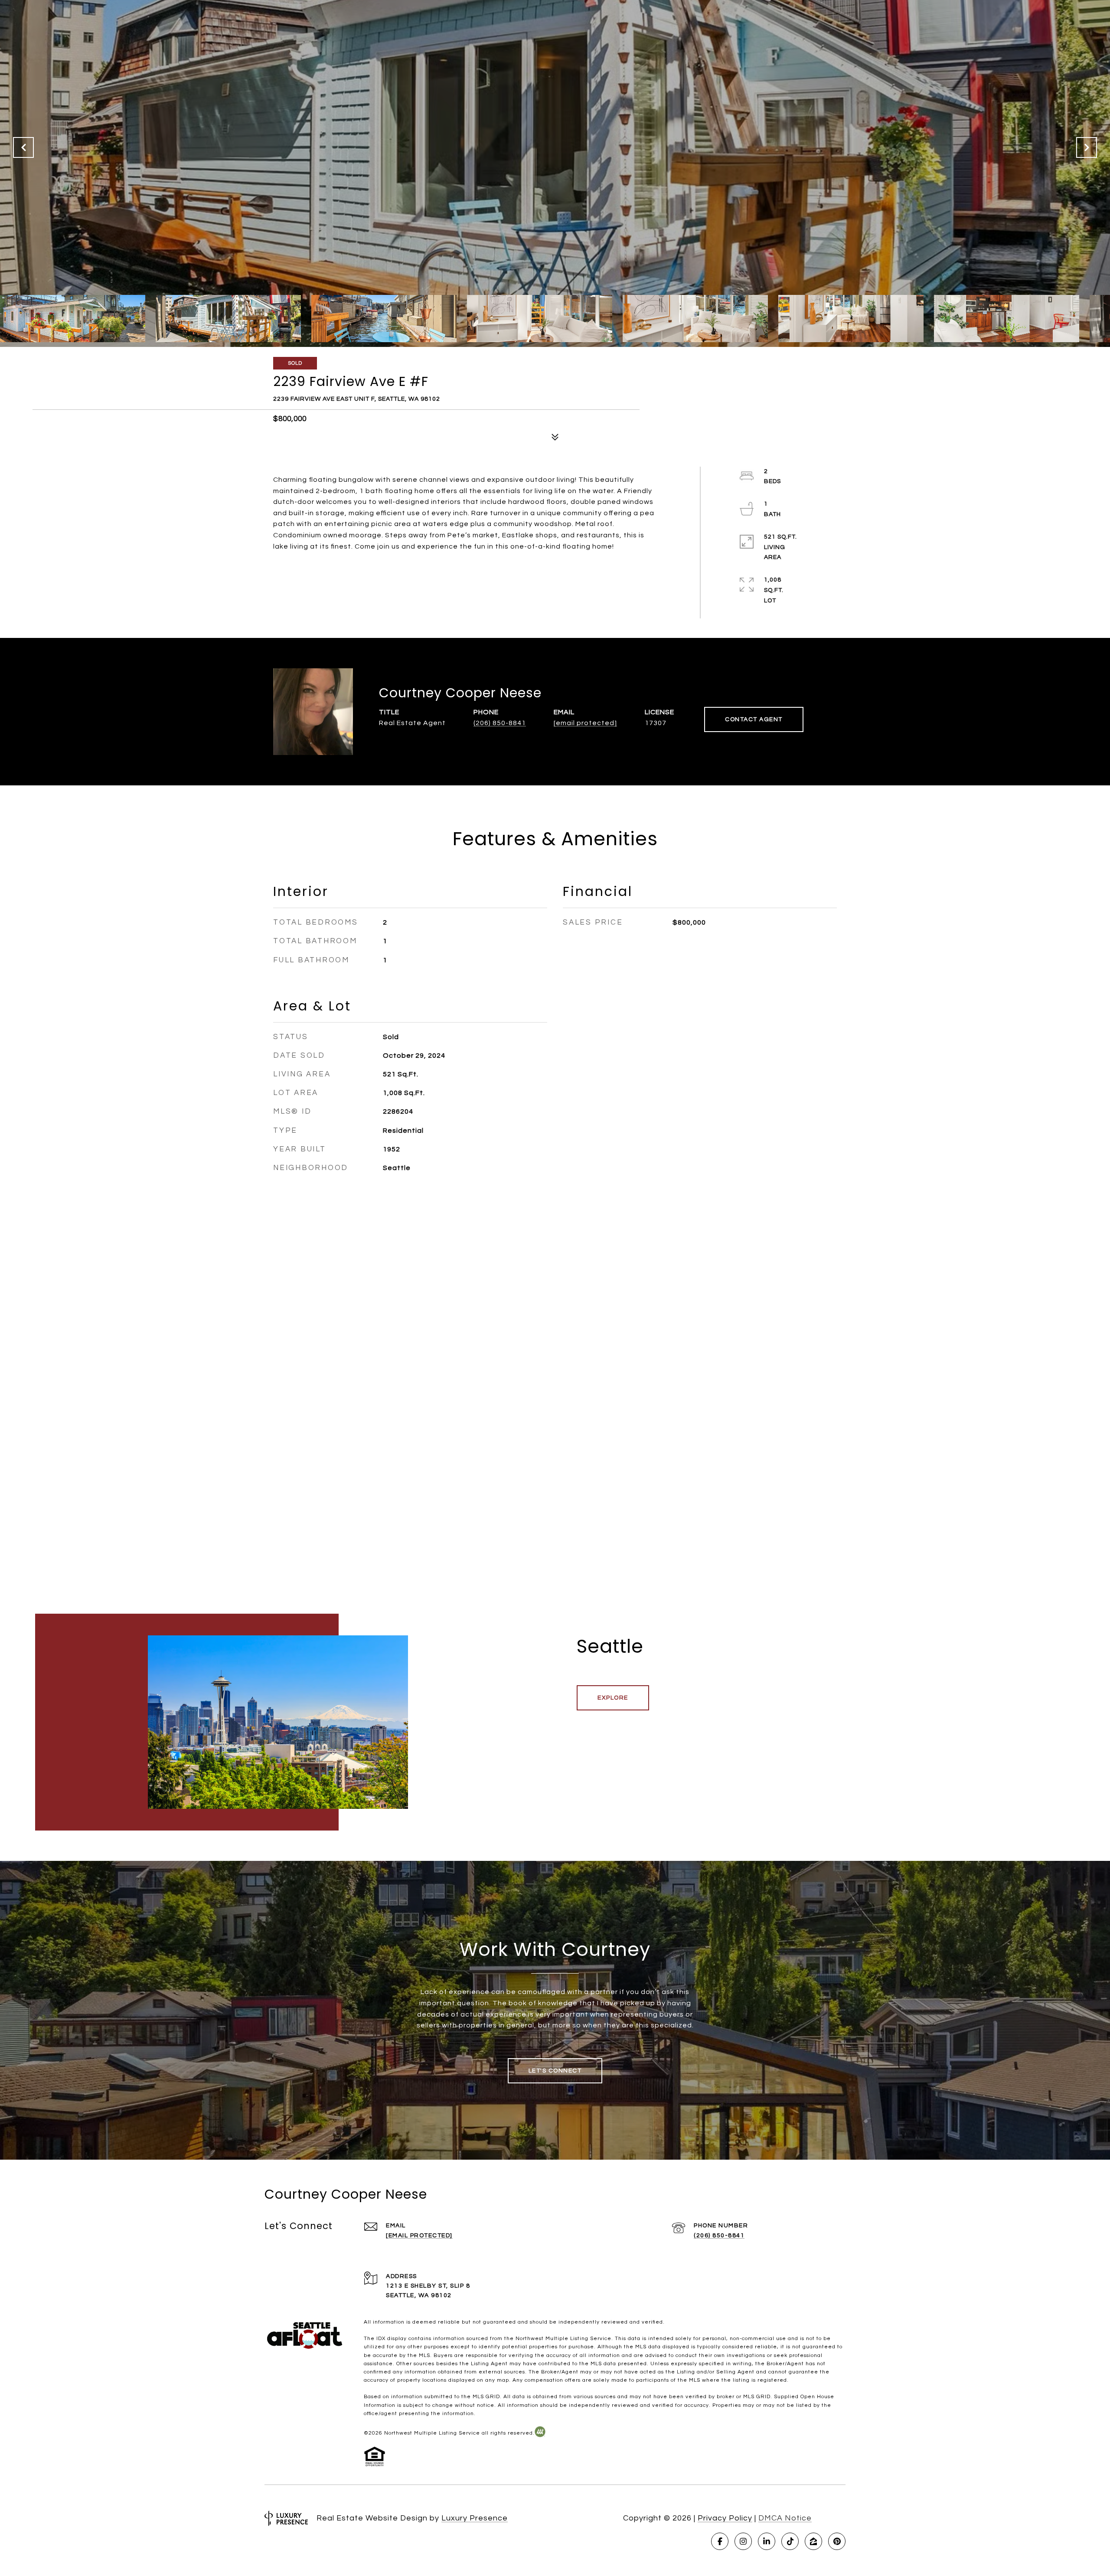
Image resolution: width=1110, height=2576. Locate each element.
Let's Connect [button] (555, 2071)
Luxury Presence (475, 2518)
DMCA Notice (785, 2518)
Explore (613, 1698)
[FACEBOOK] (720, 2541)
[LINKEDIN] (767, 2541)
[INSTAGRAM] (743, 2541)
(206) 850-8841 (500, 723)
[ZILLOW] (813, 2541)
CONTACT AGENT (754, 719)
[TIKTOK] (790, 2541)
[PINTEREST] (837, 2541)
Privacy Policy (725, 2518)
